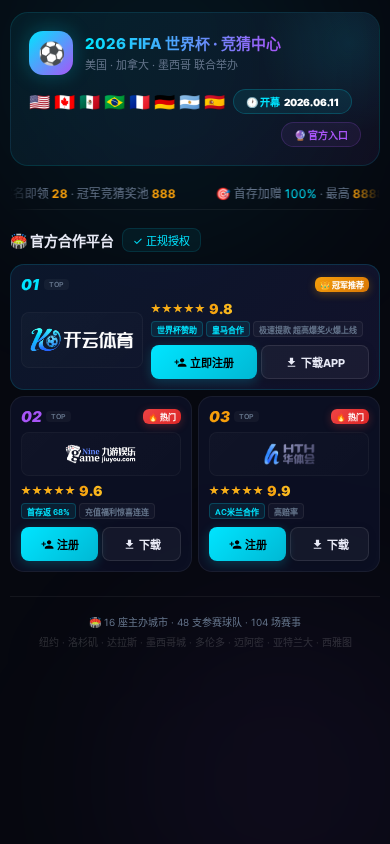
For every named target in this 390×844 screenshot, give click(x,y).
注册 (68, 545)
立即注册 (212, 363)
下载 (150, 545)
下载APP (323, 363)
